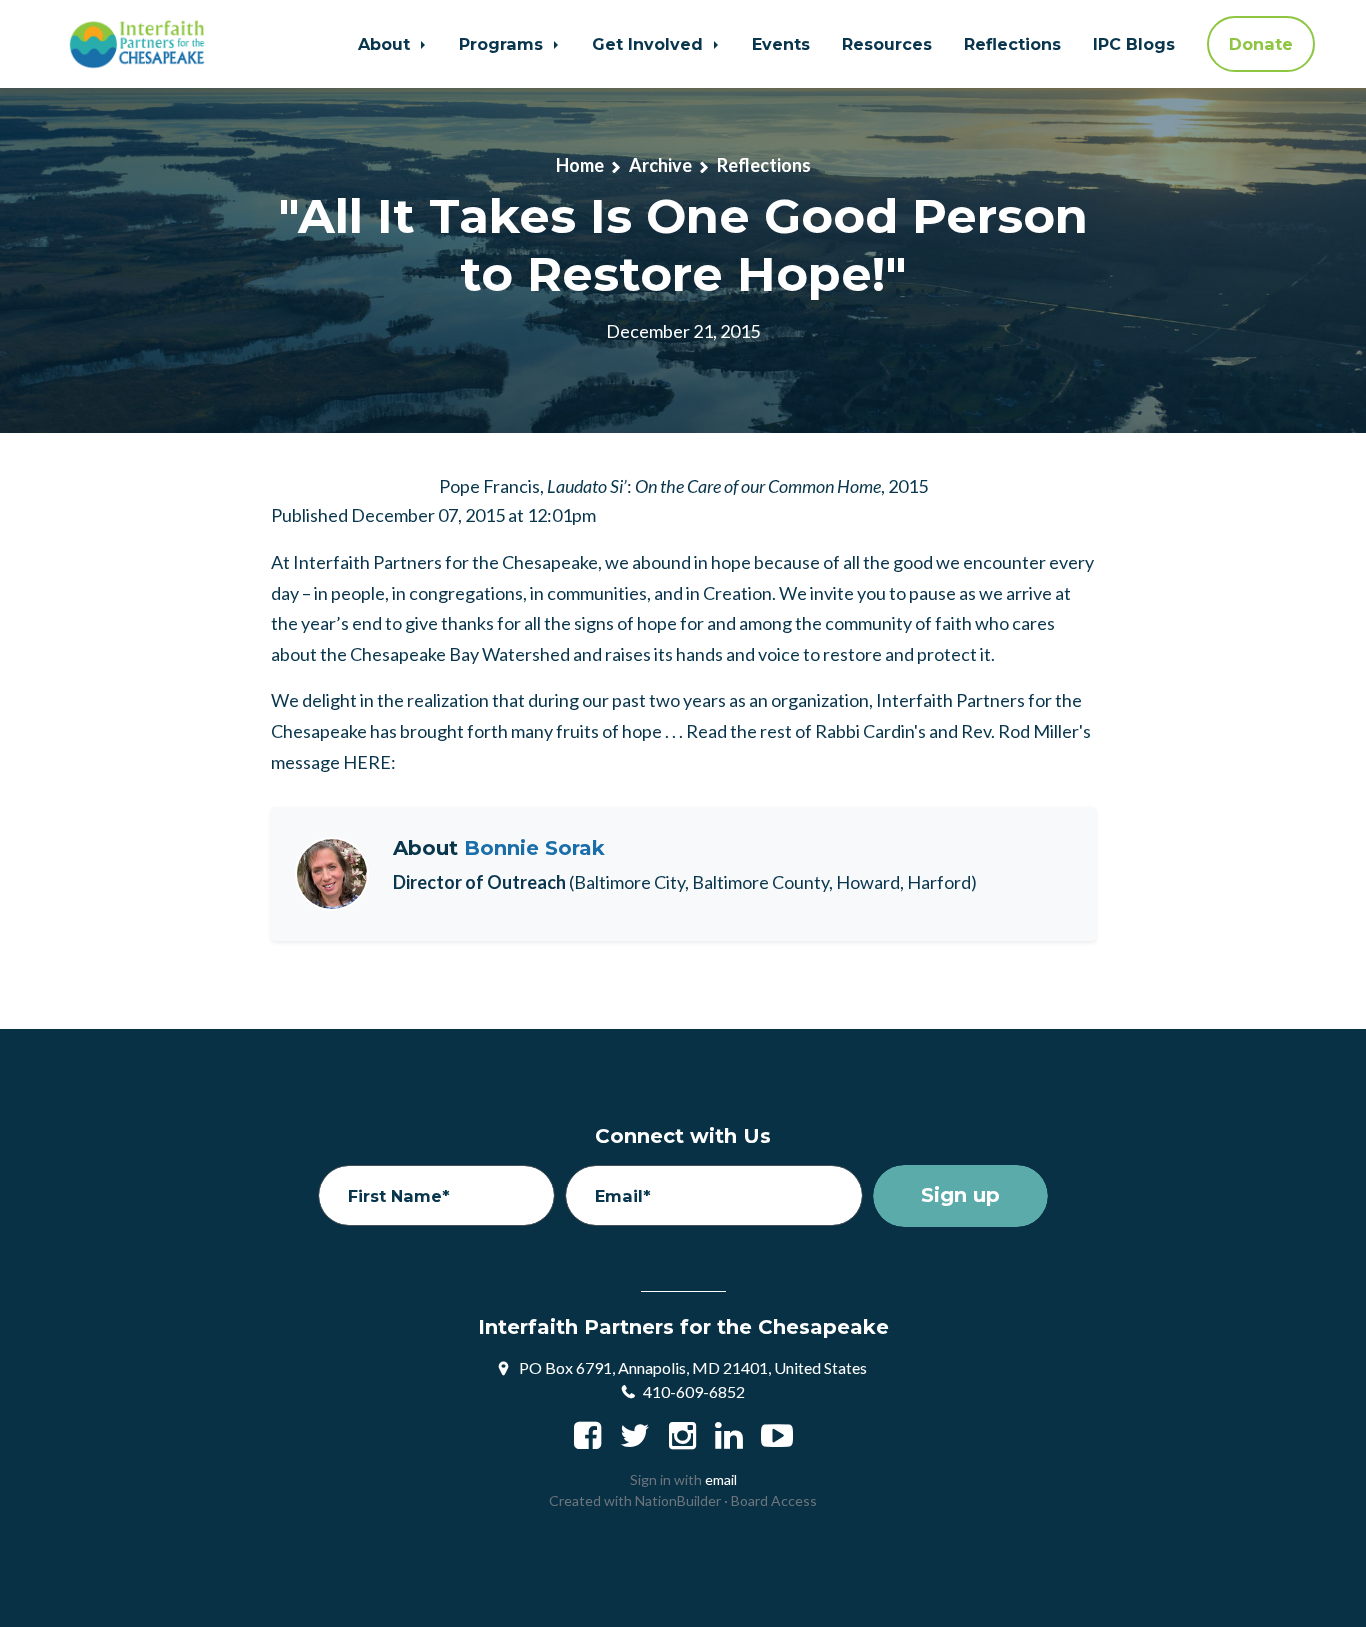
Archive (660, 165)
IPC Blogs (1134, 44)
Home (580, 165)
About (386, 44)
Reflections (1012, 44)
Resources (887, 44)
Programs (503, 44)
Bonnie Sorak (534, 848)
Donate (1261, 44)
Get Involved (650, 44)
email (721, 1479)
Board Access (774, 1500)
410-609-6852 (694, 1391)
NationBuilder (678, 1500)
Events (781, 44)
